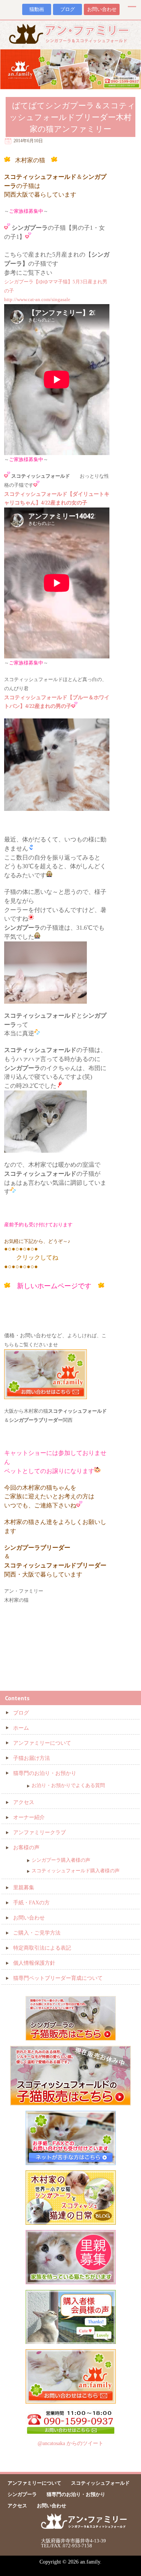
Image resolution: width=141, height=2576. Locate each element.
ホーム (21, 1728)
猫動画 (37, 9)
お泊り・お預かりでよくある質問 (68, 1785)
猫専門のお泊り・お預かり (45, 1773)
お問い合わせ (102, 9)
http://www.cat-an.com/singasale (37, 299)
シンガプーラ (22, 2494)
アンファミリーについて (42, 1743)
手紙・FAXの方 (31, 1903)
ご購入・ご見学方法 (37, 1933)
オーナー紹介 (29, 1817)
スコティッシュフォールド (100, 2483)
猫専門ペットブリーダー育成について (58, 1978)
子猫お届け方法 (32, 1758)
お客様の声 (26, 1848)
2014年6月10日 (28, 141)
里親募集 (24, 1888)
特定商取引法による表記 (42, 1948)
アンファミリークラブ (39, 1832)
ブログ (67, 9)
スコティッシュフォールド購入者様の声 (76, 1871)
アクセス (24, 1802)
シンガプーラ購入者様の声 (61, 1860)
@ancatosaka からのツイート (70, 2443)
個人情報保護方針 (34, 1963)
